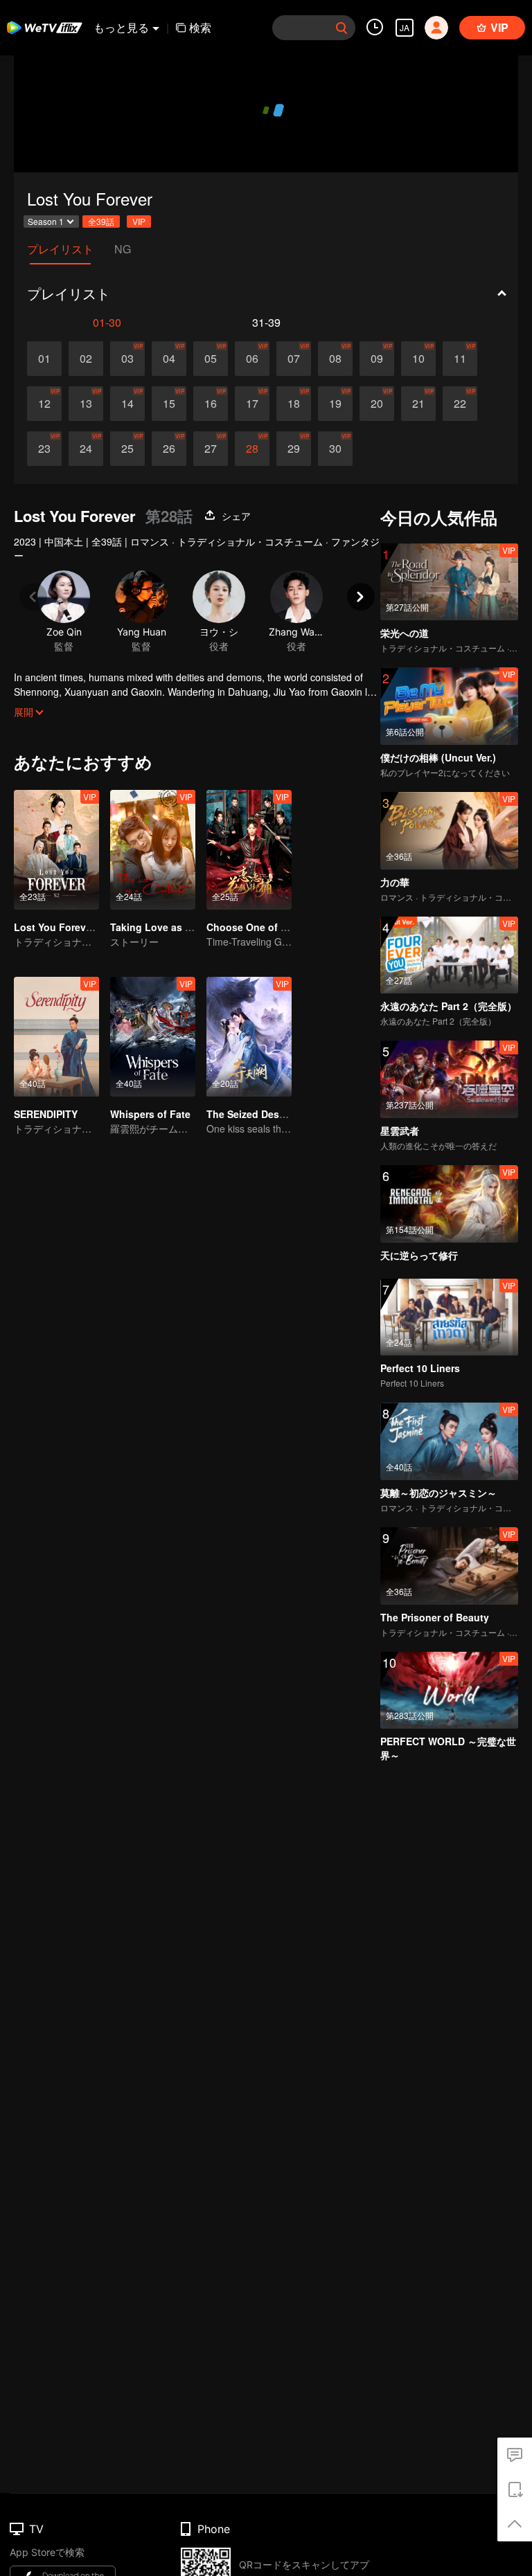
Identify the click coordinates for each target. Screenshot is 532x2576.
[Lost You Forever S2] (56, 850)
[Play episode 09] (377, 359)
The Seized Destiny (252, 1114)
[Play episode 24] (86, 449)
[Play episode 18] (294, 404)
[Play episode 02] (86, 359)
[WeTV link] (45, 28)
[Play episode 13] (86, 404)
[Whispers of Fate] (153, 1037)
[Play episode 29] (294, 449)
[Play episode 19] (335, 404)
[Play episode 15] (169, 404)
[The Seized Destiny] (249, 1037)
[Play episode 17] (252, 404)
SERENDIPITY (46, 1114)
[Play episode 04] (169, 359)
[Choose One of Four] (249, 850)
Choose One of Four (255, 927)
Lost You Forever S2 (62, 927)
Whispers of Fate (150, 1114)
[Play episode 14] (127, 404)
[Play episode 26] (169, 449)
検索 (200, 27)
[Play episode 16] (211, 404)
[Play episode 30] (335, 449)
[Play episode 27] (211, 449)
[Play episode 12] (44, 404)
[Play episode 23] (44, 449)
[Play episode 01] (44, 359)
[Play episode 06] (252, 359)
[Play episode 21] (418, 404)
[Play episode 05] (211, 359)
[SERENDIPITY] (56, 1037)
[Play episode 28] (252, 449)
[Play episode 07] (294, 359)
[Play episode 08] (335, 359)
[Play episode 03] (127, 359)
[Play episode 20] (377, 404)
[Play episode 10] (418, 359)
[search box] (342, 28)
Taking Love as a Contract (172, 927)
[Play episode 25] (127, 449)
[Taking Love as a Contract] (153, 850)
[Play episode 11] (460, 359)
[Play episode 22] (460, 404)
